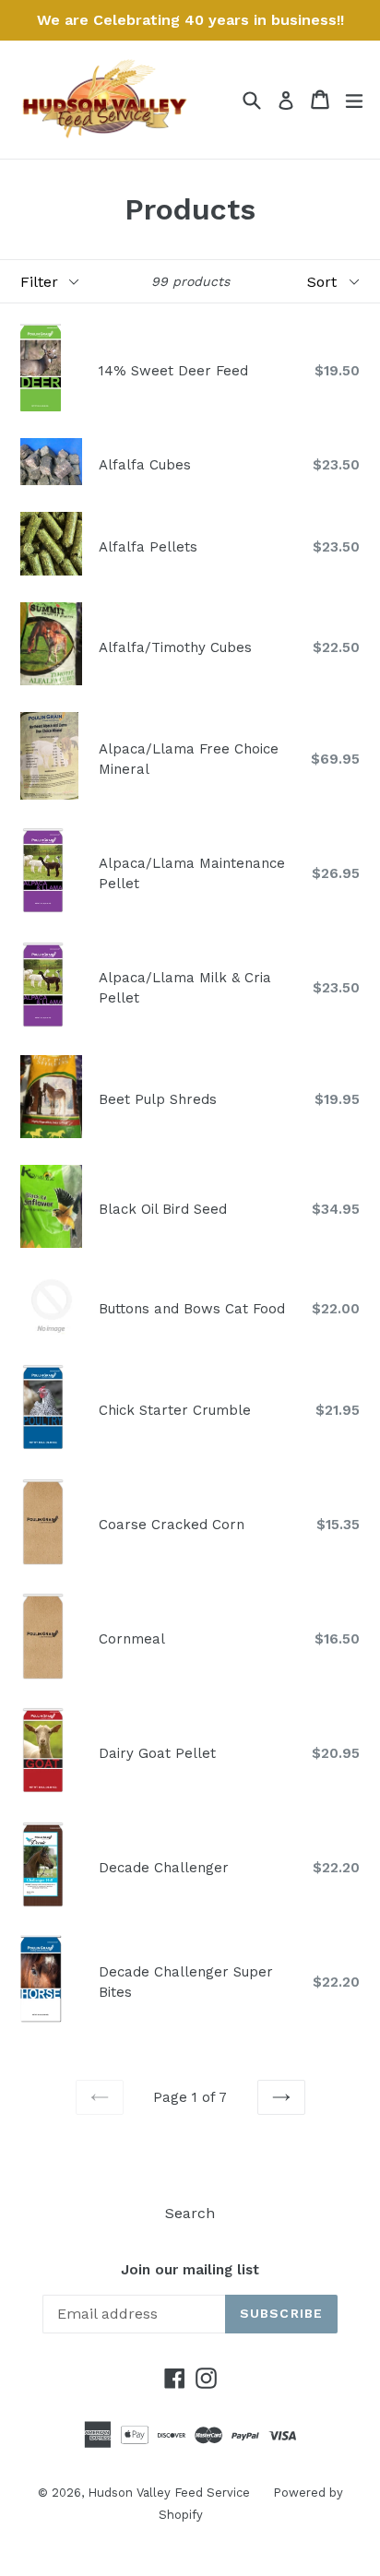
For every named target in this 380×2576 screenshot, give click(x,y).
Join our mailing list (190, 2270)
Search (190, 2213)
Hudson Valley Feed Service (169, 2493)
